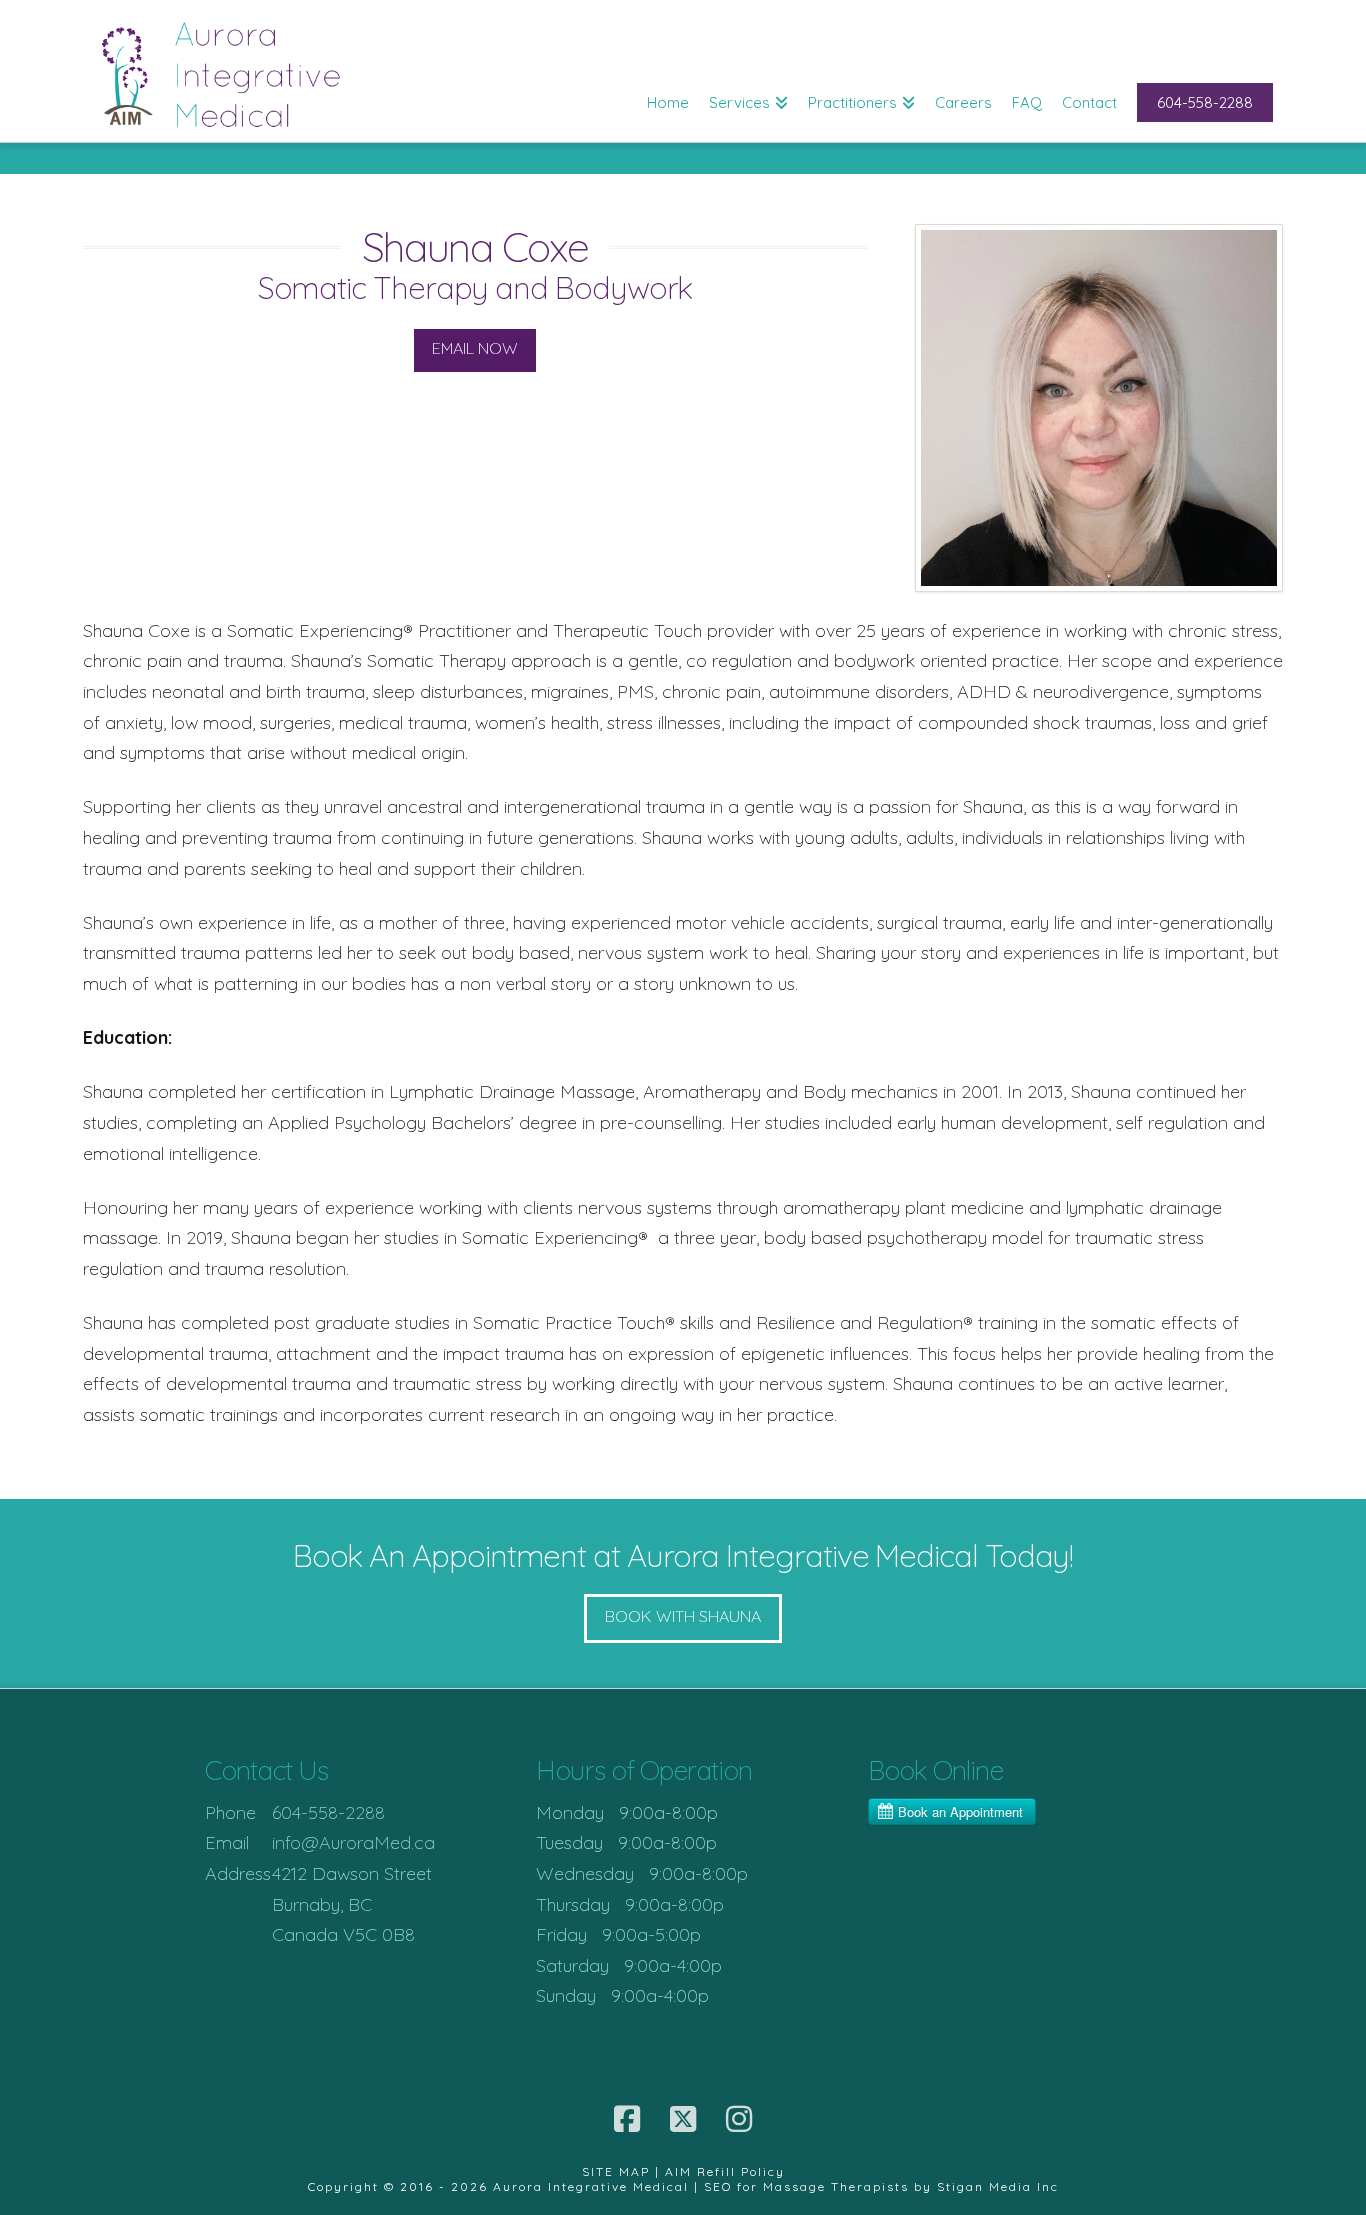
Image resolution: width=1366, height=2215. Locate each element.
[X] (683, 2119)
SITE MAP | (623, 2171)
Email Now (475, 348)
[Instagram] (739, 2119)
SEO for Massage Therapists (806, 2186)
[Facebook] (627, 2119)
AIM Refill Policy (725, 2171)
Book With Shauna (683, 1616)
